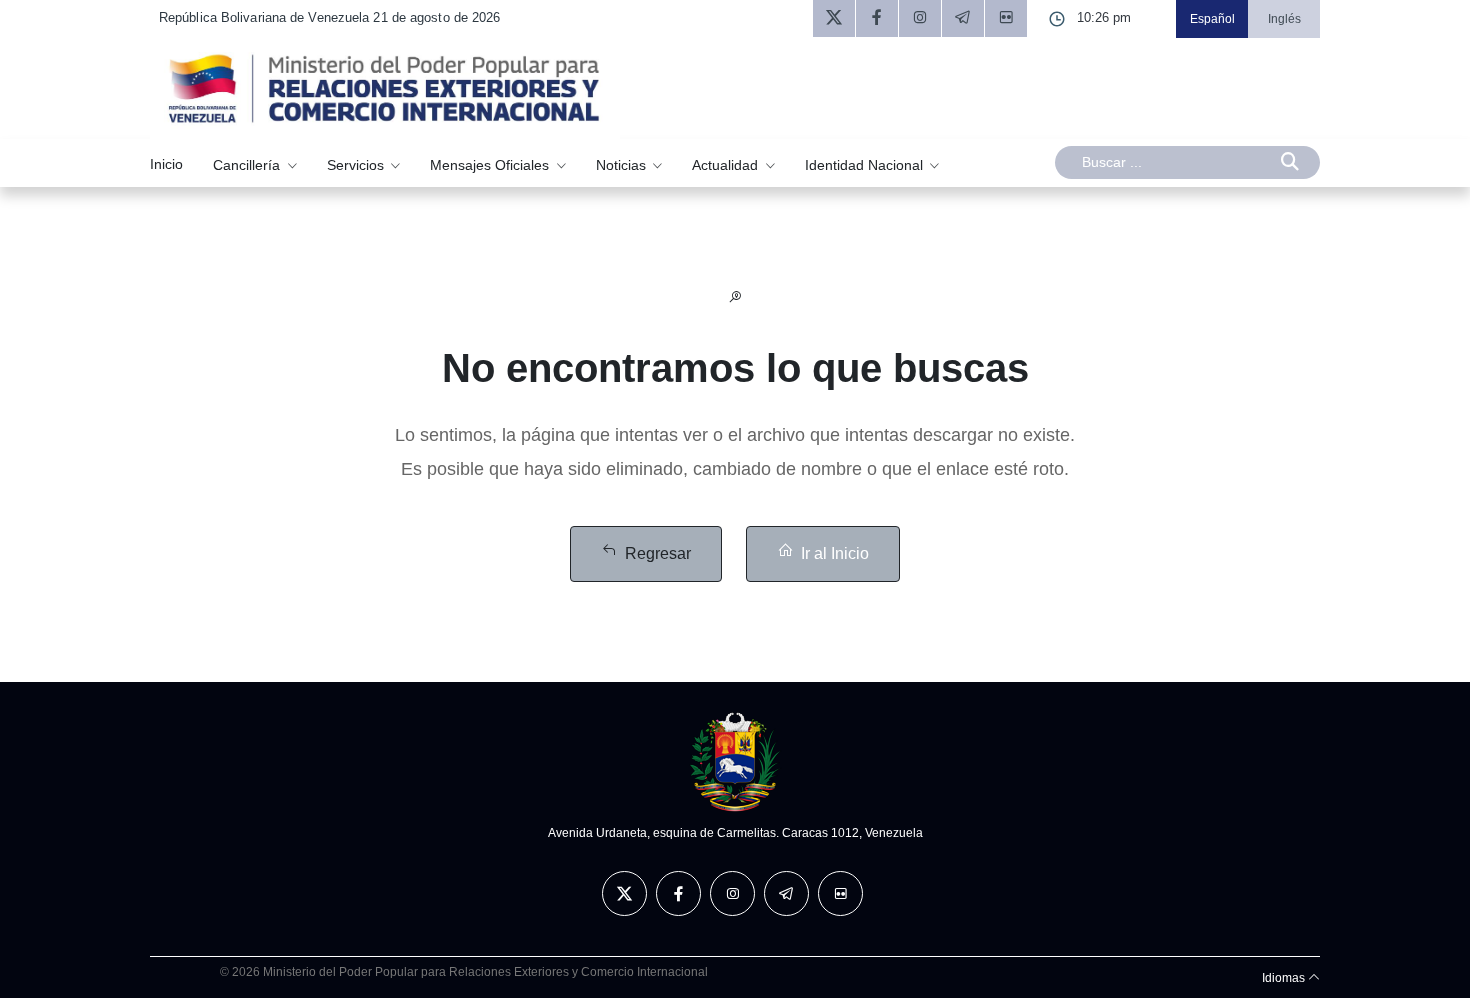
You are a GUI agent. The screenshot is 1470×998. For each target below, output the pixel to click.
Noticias (623, 164)
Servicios (357, 164)
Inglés (1284, 19)
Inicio (166, 164)
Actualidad (727, 164)
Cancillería (248, 164)
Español (1212, 19)
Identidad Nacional (866, 164)
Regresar (658, 553)
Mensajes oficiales (491, 164)
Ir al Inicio (835, 553)
